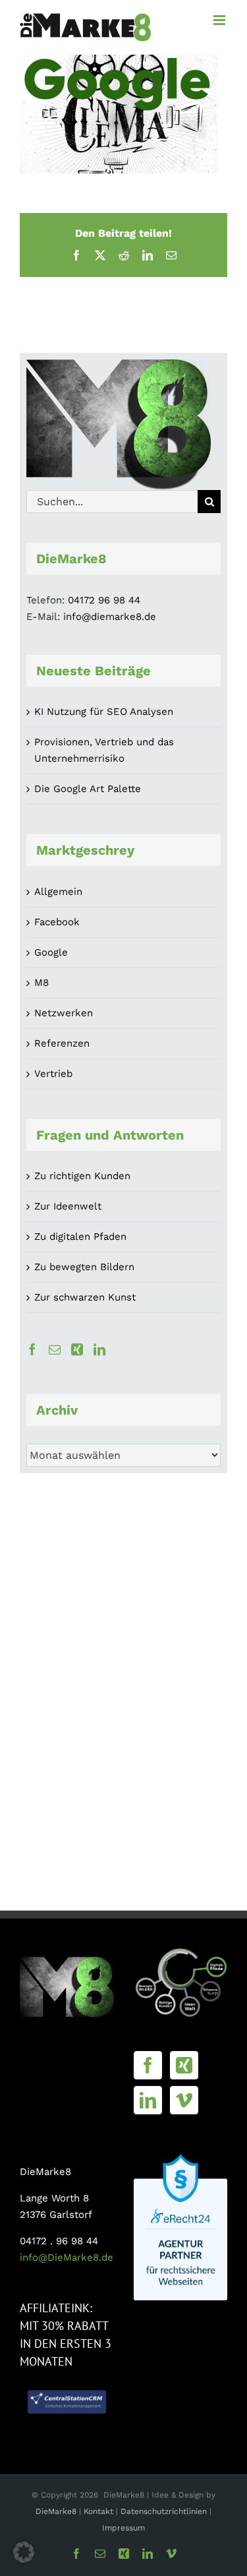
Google (51, 952)
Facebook (57, 922)
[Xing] (77, 1349)
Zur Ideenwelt (68, 1206)
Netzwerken (64, 1013)
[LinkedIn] (99, 1349)
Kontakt (100, 2511)
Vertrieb (53, 1074)
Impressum (123, 2528)
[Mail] (55, 1349)
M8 (41, 983)
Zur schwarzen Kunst (85, 1297)
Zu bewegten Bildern (84, 1267)
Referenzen (62, 1043)
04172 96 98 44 (104, 600)
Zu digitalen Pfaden (80, 1237)
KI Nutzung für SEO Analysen (104, 712)
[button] (24, 2552)
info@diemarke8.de (110, 617)
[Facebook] (32, 1349)
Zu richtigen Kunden (82, 1176)
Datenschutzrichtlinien (164, 2511)
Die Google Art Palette (88, 789)
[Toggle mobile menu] (220, 20)
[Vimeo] (184, 2100)
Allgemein (58, 892)
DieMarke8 (56, 2511)
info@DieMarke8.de (67, 2257)
